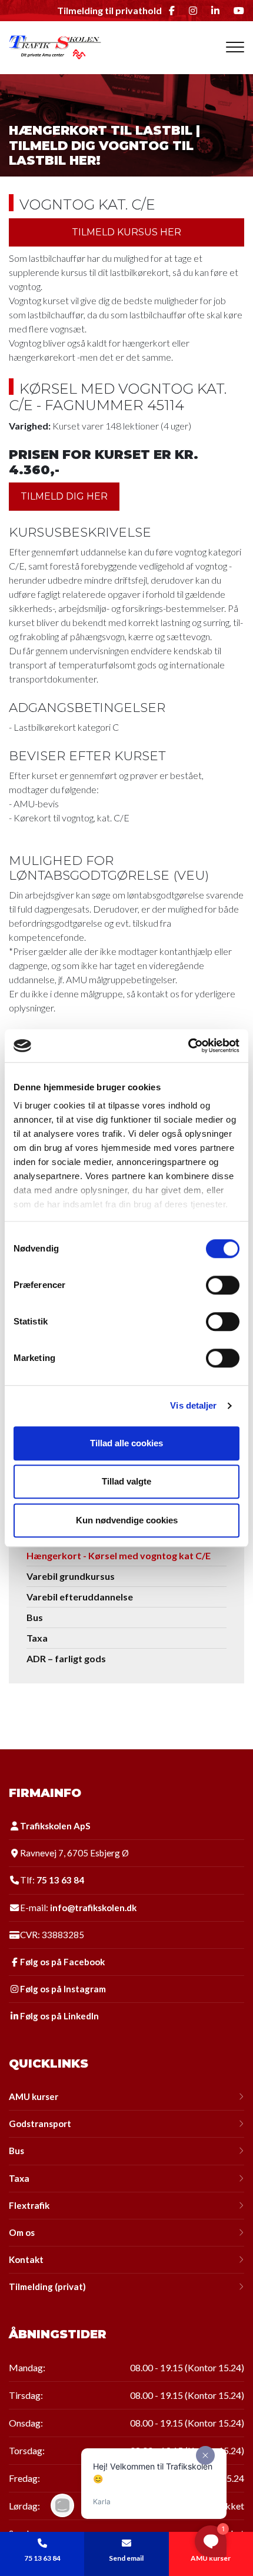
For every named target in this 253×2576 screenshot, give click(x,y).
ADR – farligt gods (66, 1658)
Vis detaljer (193, 1405)
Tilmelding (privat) (47, 2287)
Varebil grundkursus (71, 1576)
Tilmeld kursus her (126, 232)
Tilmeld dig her (64, 496)
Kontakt (26, 2260)
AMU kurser (34, 2097)
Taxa (37, 1638)
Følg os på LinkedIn (59, 2016)
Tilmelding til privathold (109, 11)
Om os (22, 2233)
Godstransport (40, 2124)
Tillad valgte (126, 1481)
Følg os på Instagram (63, 1989)
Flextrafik (29, 2206)
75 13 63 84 (60, 1880)
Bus (35, 1617)
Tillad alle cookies (126, 1443)
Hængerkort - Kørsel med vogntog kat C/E (119, 1555)
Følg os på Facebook (62, 1962)
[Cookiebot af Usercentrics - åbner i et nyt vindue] (188, 1046)
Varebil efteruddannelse (80, 1597)
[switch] (223, 1285)
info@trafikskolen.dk (93, 1908)
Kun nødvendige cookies (127, 1520)
